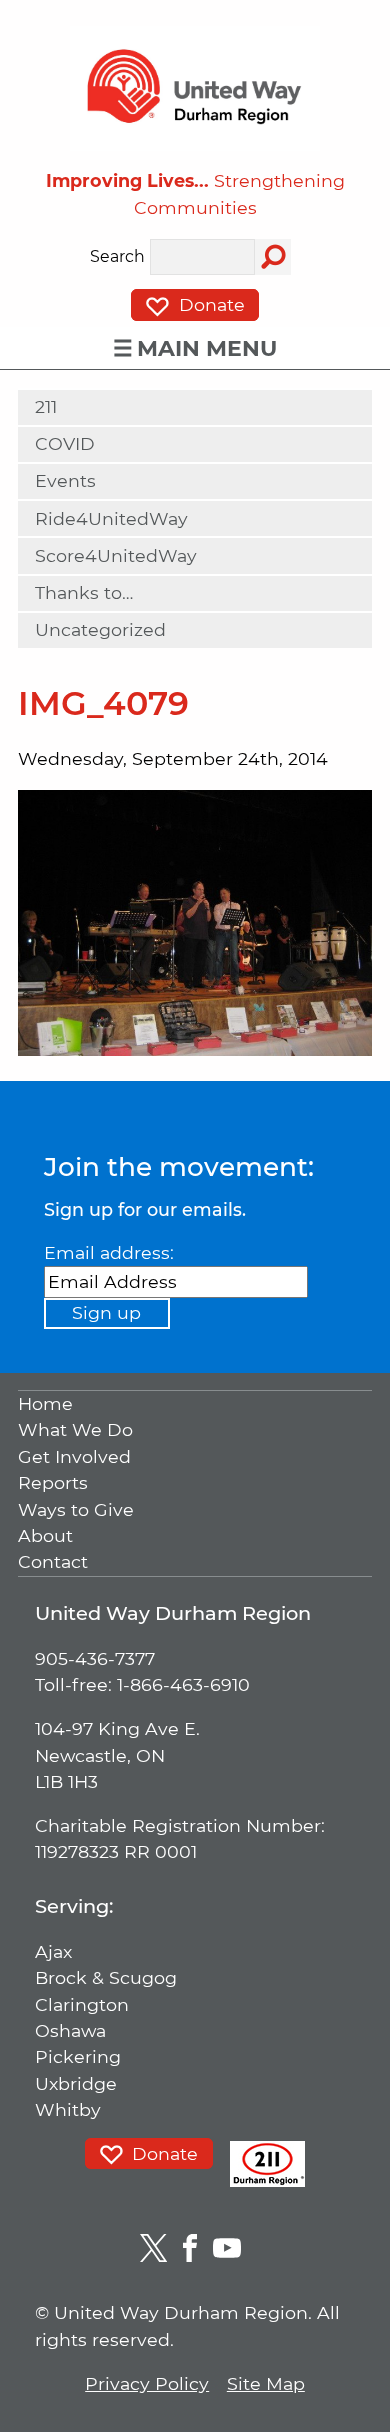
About (45, 1535)
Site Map (266, 2383)
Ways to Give (76, 1509)
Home (45, 1403)
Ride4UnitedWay (111, 518)
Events (65, 480)
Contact (53, 1562)
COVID (65, 443)
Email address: (109, 1252)
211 (46, 406)
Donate (209, 304)
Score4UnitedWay (116, 555)
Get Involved (74, 1456)
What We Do (75, 1430)
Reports (53, 1483)
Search (117, 257)
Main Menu (207, 348)
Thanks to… (84, 592)
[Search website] (273, 257)
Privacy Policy (147, 2383)
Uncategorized (100, 629)
